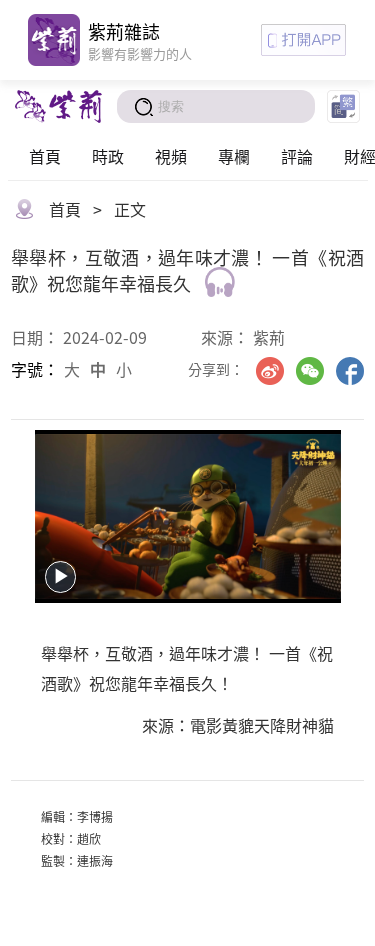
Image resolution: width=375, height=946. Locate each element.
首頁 (45, 156)
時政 (108, 156)
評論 (297, 156)
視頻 (171, 156)
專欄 (234, 156)
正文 (130, 209)
